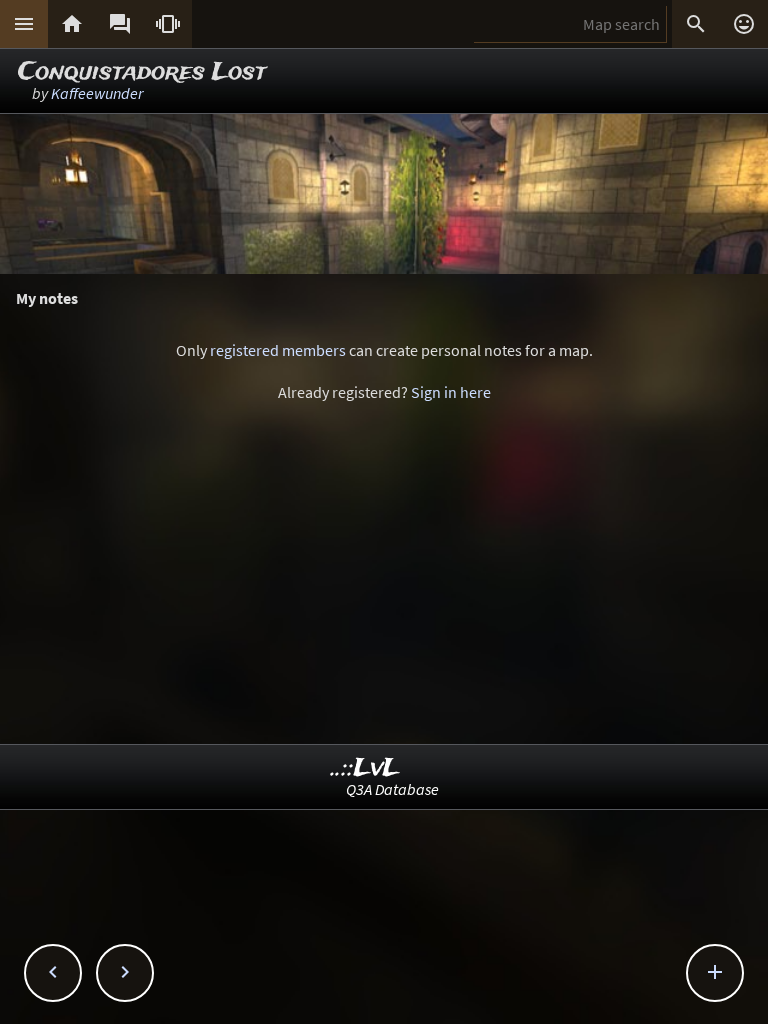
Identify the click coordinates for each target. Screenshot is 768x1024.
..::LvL (365, 768)
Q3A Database (392, 789)
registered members (278, 350)
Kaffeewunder (97, 93)
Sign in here (451, 392)
